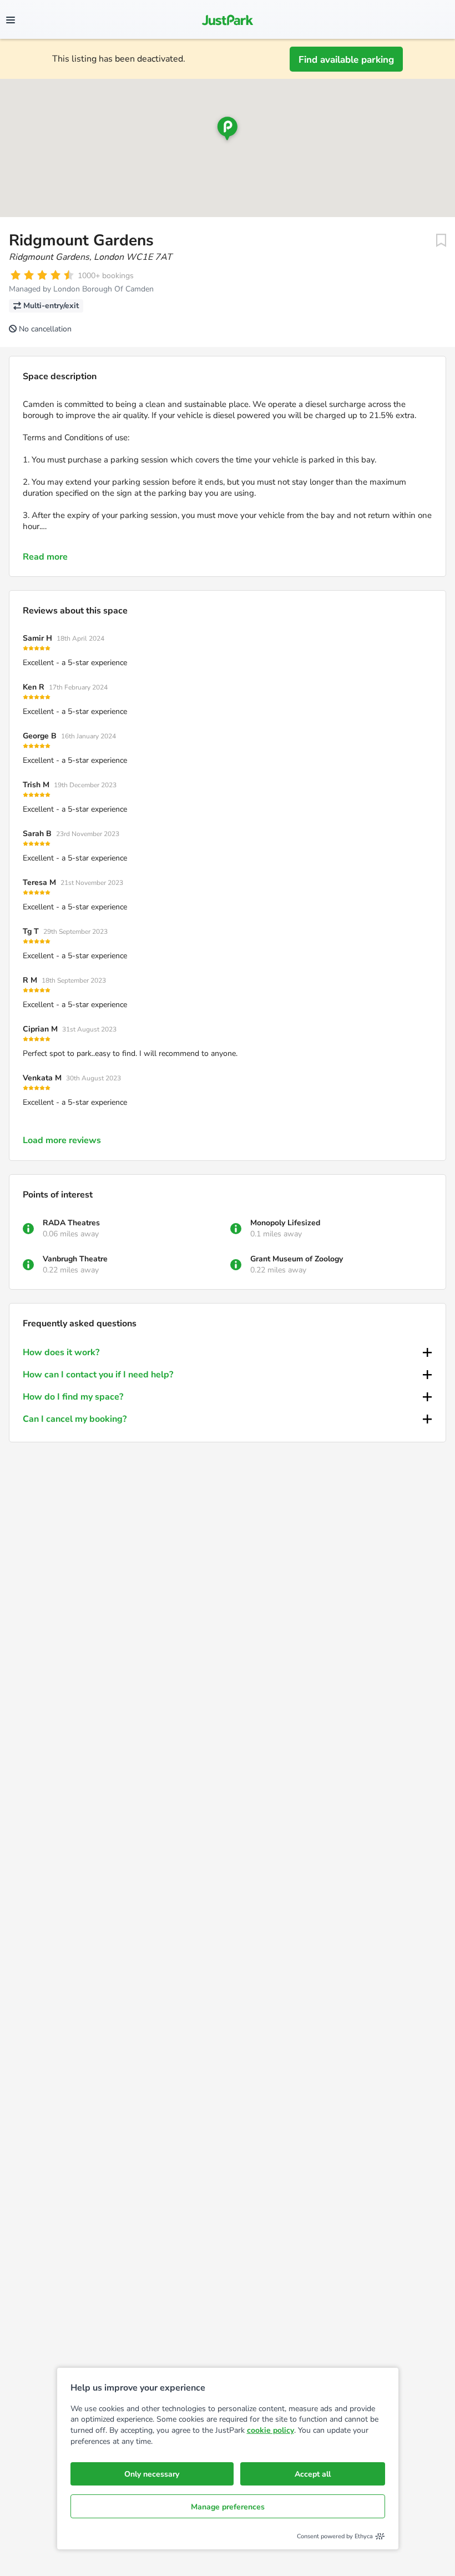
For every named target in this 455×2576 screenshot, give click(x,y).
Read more (45, 557)
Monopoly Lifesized (285, 1223)
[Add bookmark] (441, 240)
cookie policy (271, 2430)
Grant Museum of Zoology (297, 1259)
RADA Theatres (71, 1223)
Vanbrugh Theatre (75, 1259)
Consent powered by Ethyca (335, 2536)
